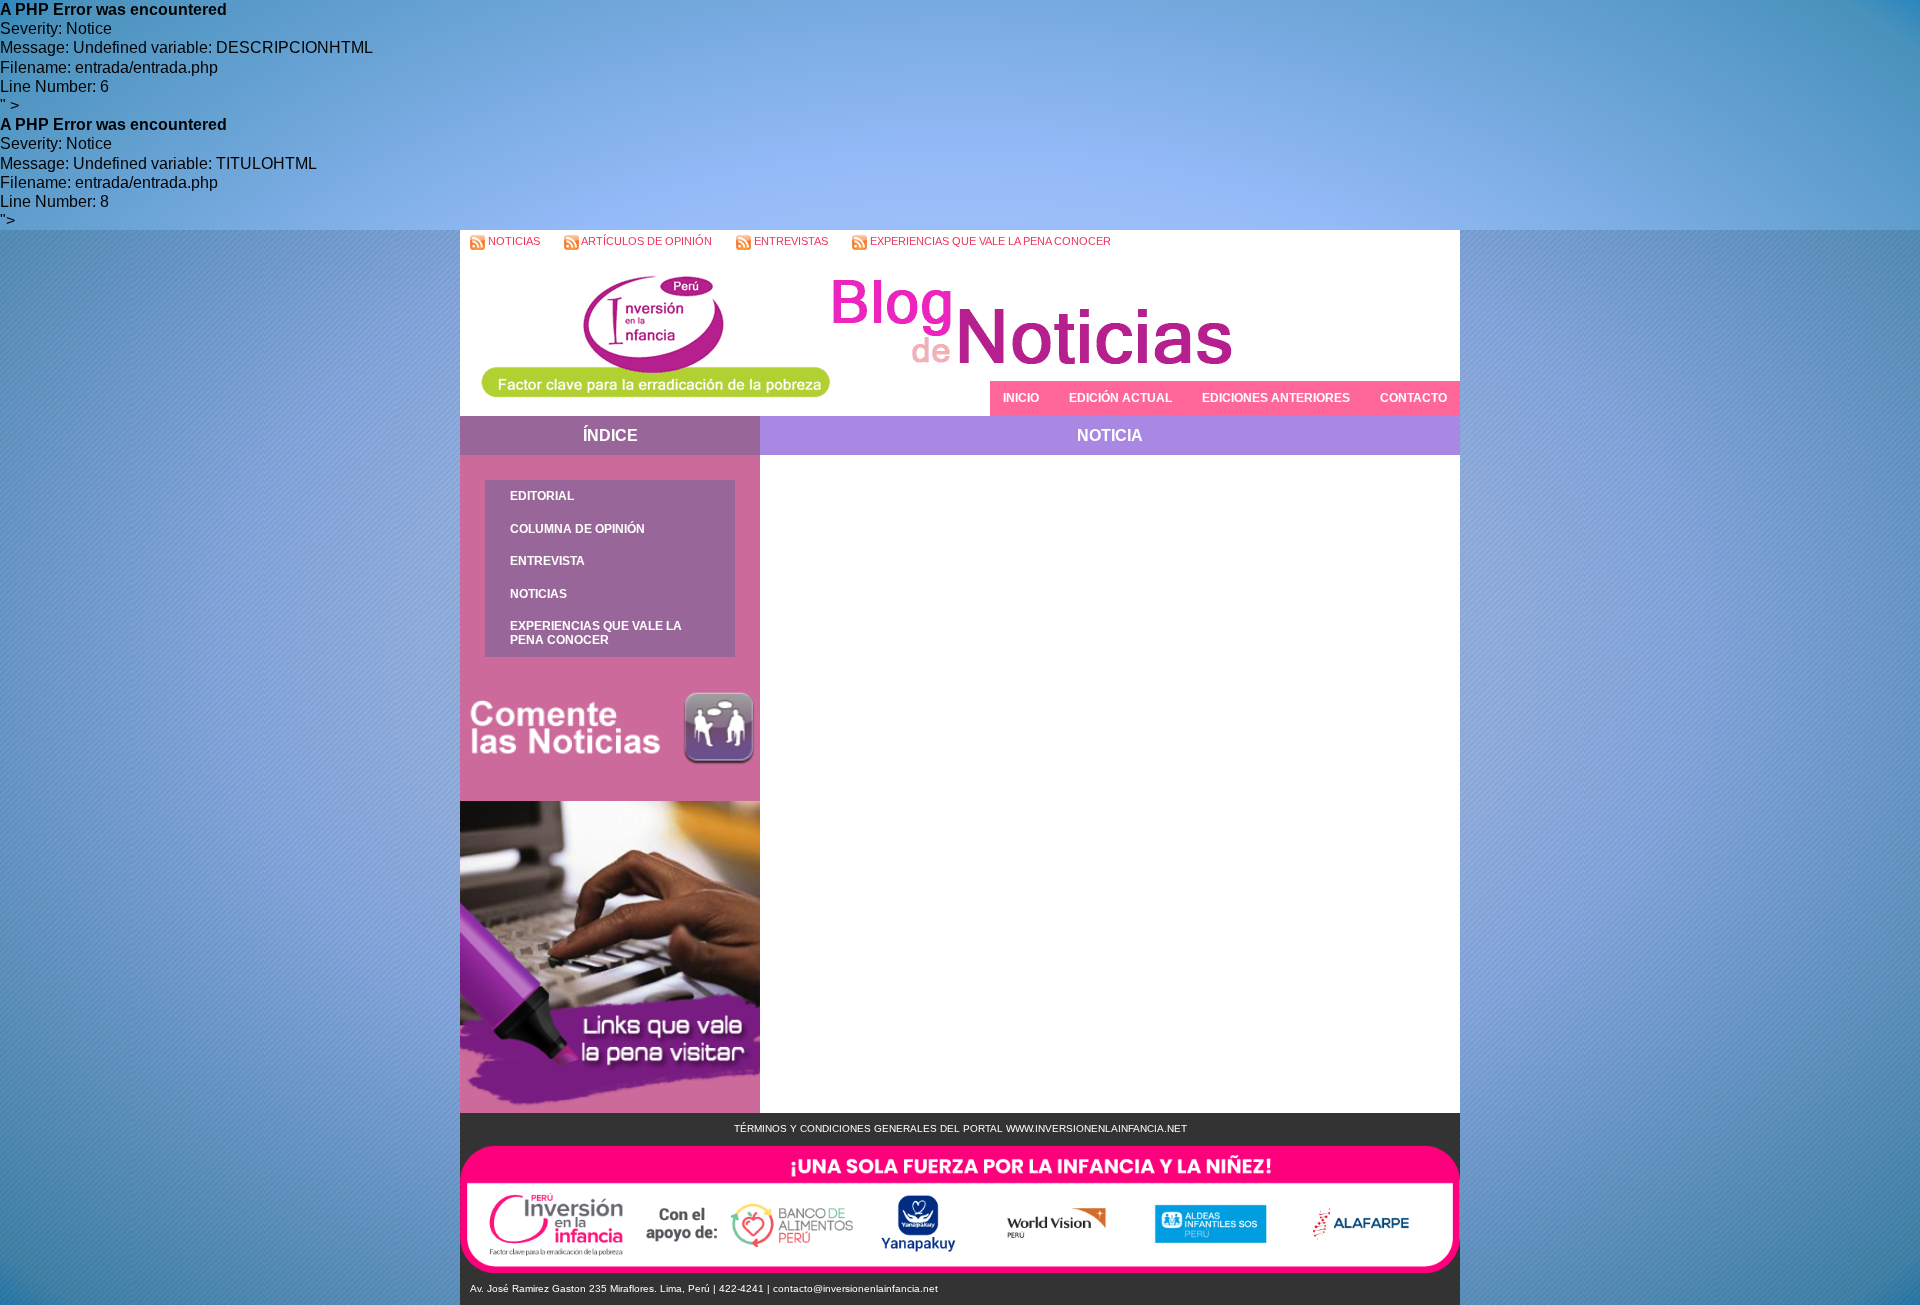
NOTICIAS (512, 241)
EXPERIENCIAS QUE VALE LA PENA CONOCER (989, 241)
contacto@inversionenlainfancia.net (855, 1288)
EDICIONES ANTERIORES (1276, 398)
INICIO (1021, 398)
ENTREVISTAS (789, 241)
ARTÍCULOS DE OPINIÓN (645, 241)
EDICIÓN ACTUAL (1120, 398)
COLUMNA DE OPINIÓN (577, 529)
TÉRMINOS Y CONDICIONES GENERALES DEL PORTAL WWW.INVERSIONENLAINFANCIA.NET (960, 1128)
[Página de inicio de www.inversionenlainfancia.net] (645, 335)
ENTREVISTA (547, 561)
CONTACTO (1413, 398)
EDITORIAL (542, 496)
